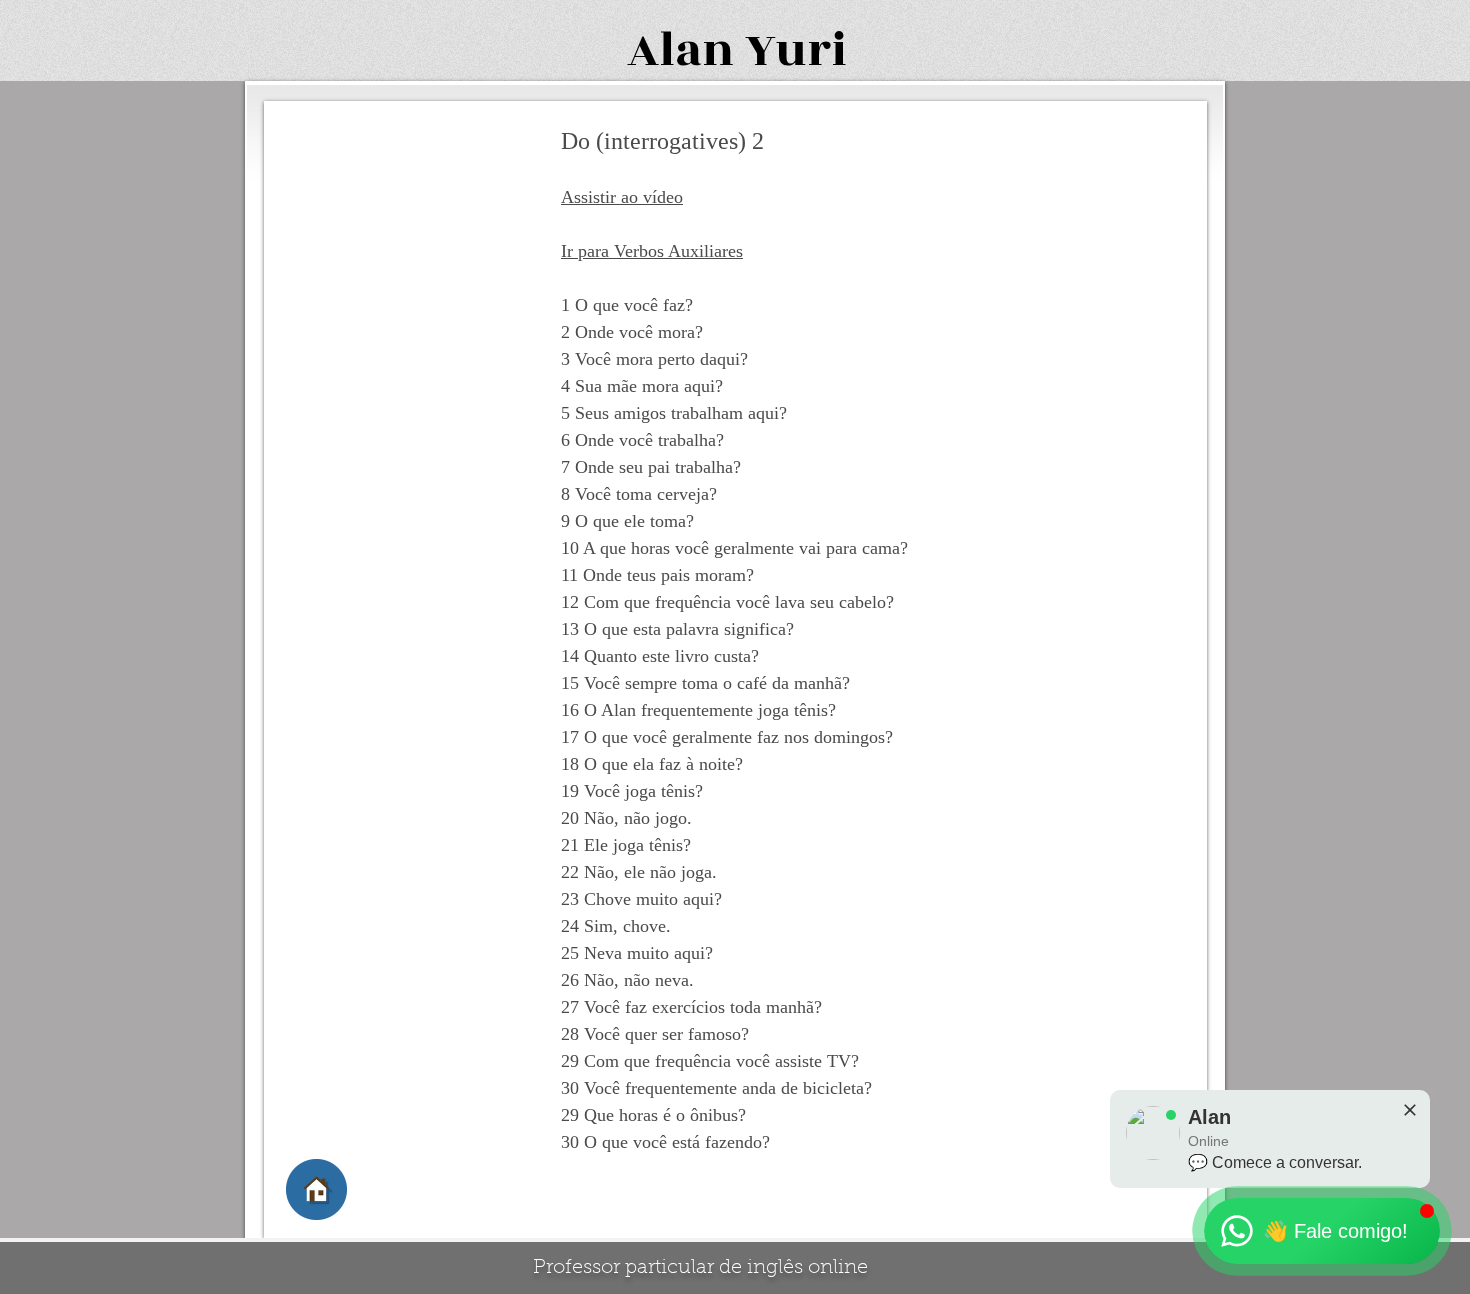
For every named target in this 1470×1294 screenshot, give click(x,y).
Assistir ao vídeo (622, 197)
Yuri (796, 50)
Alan (680, 50)
